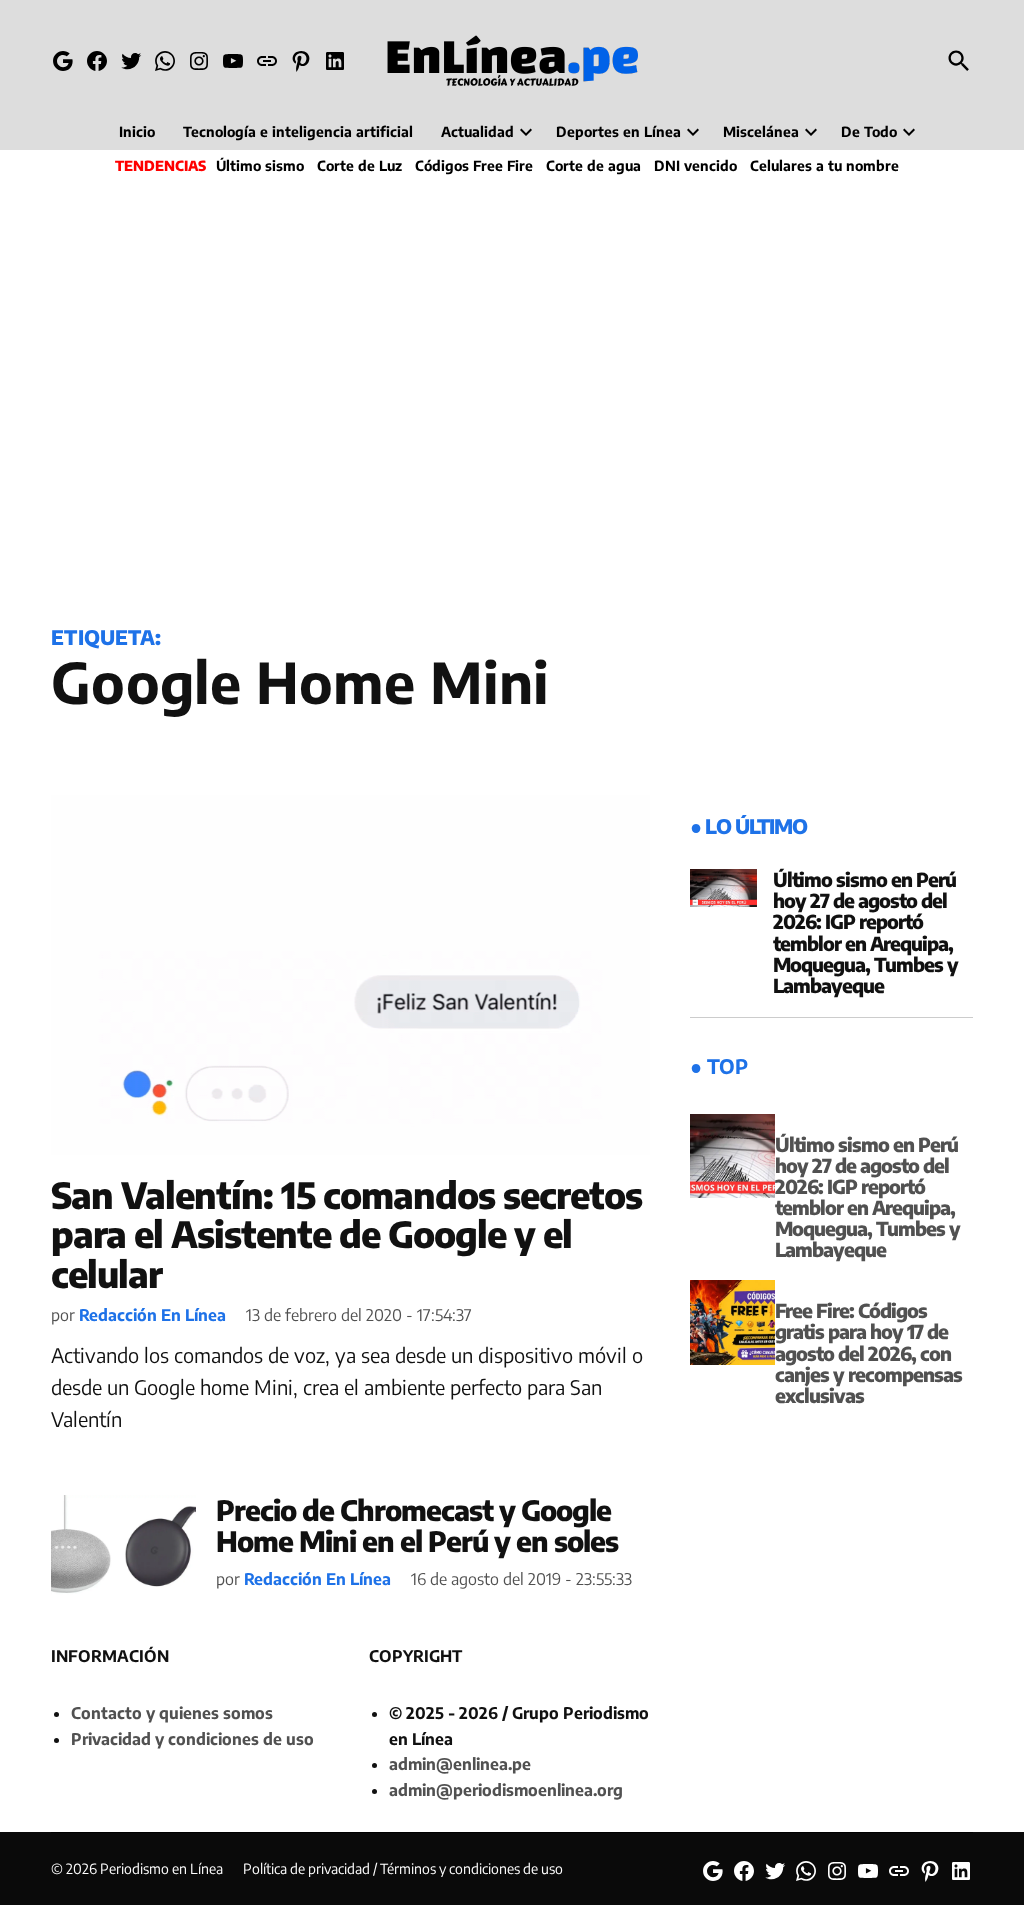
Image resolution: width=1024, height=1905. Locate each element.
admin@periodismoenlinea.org (506, 1790)
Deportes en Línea (618, 131)
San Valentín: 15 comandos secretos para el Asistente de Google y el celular (346, 1234)
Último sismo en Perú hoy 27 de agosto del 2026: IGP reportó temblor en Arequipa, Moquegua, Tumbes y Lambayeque (865, 932)
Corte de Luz (359, 165)
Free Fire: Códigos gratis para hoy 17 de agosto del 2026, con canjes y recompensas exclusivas (868, 1352)
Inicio (137, 131)
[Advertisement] (512, 396)
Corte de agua (593, 165)
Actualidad (477, 131)
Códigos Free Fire (474, 165)
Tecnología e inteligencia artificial (298, 131)
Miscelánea (761, 131)
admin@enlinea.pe (460, 1764)
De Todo (869, 131)
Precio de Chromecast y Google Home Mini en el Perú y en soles (417, 1525)
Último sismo (260, 165)
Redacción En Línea (152, 1315)
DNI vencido (695, 165)
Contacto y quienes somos (172, 1713)
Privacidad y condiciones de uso (192, 1739)
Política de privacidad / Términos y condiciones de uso (403, 1868)
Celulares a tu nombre (824, 165)
